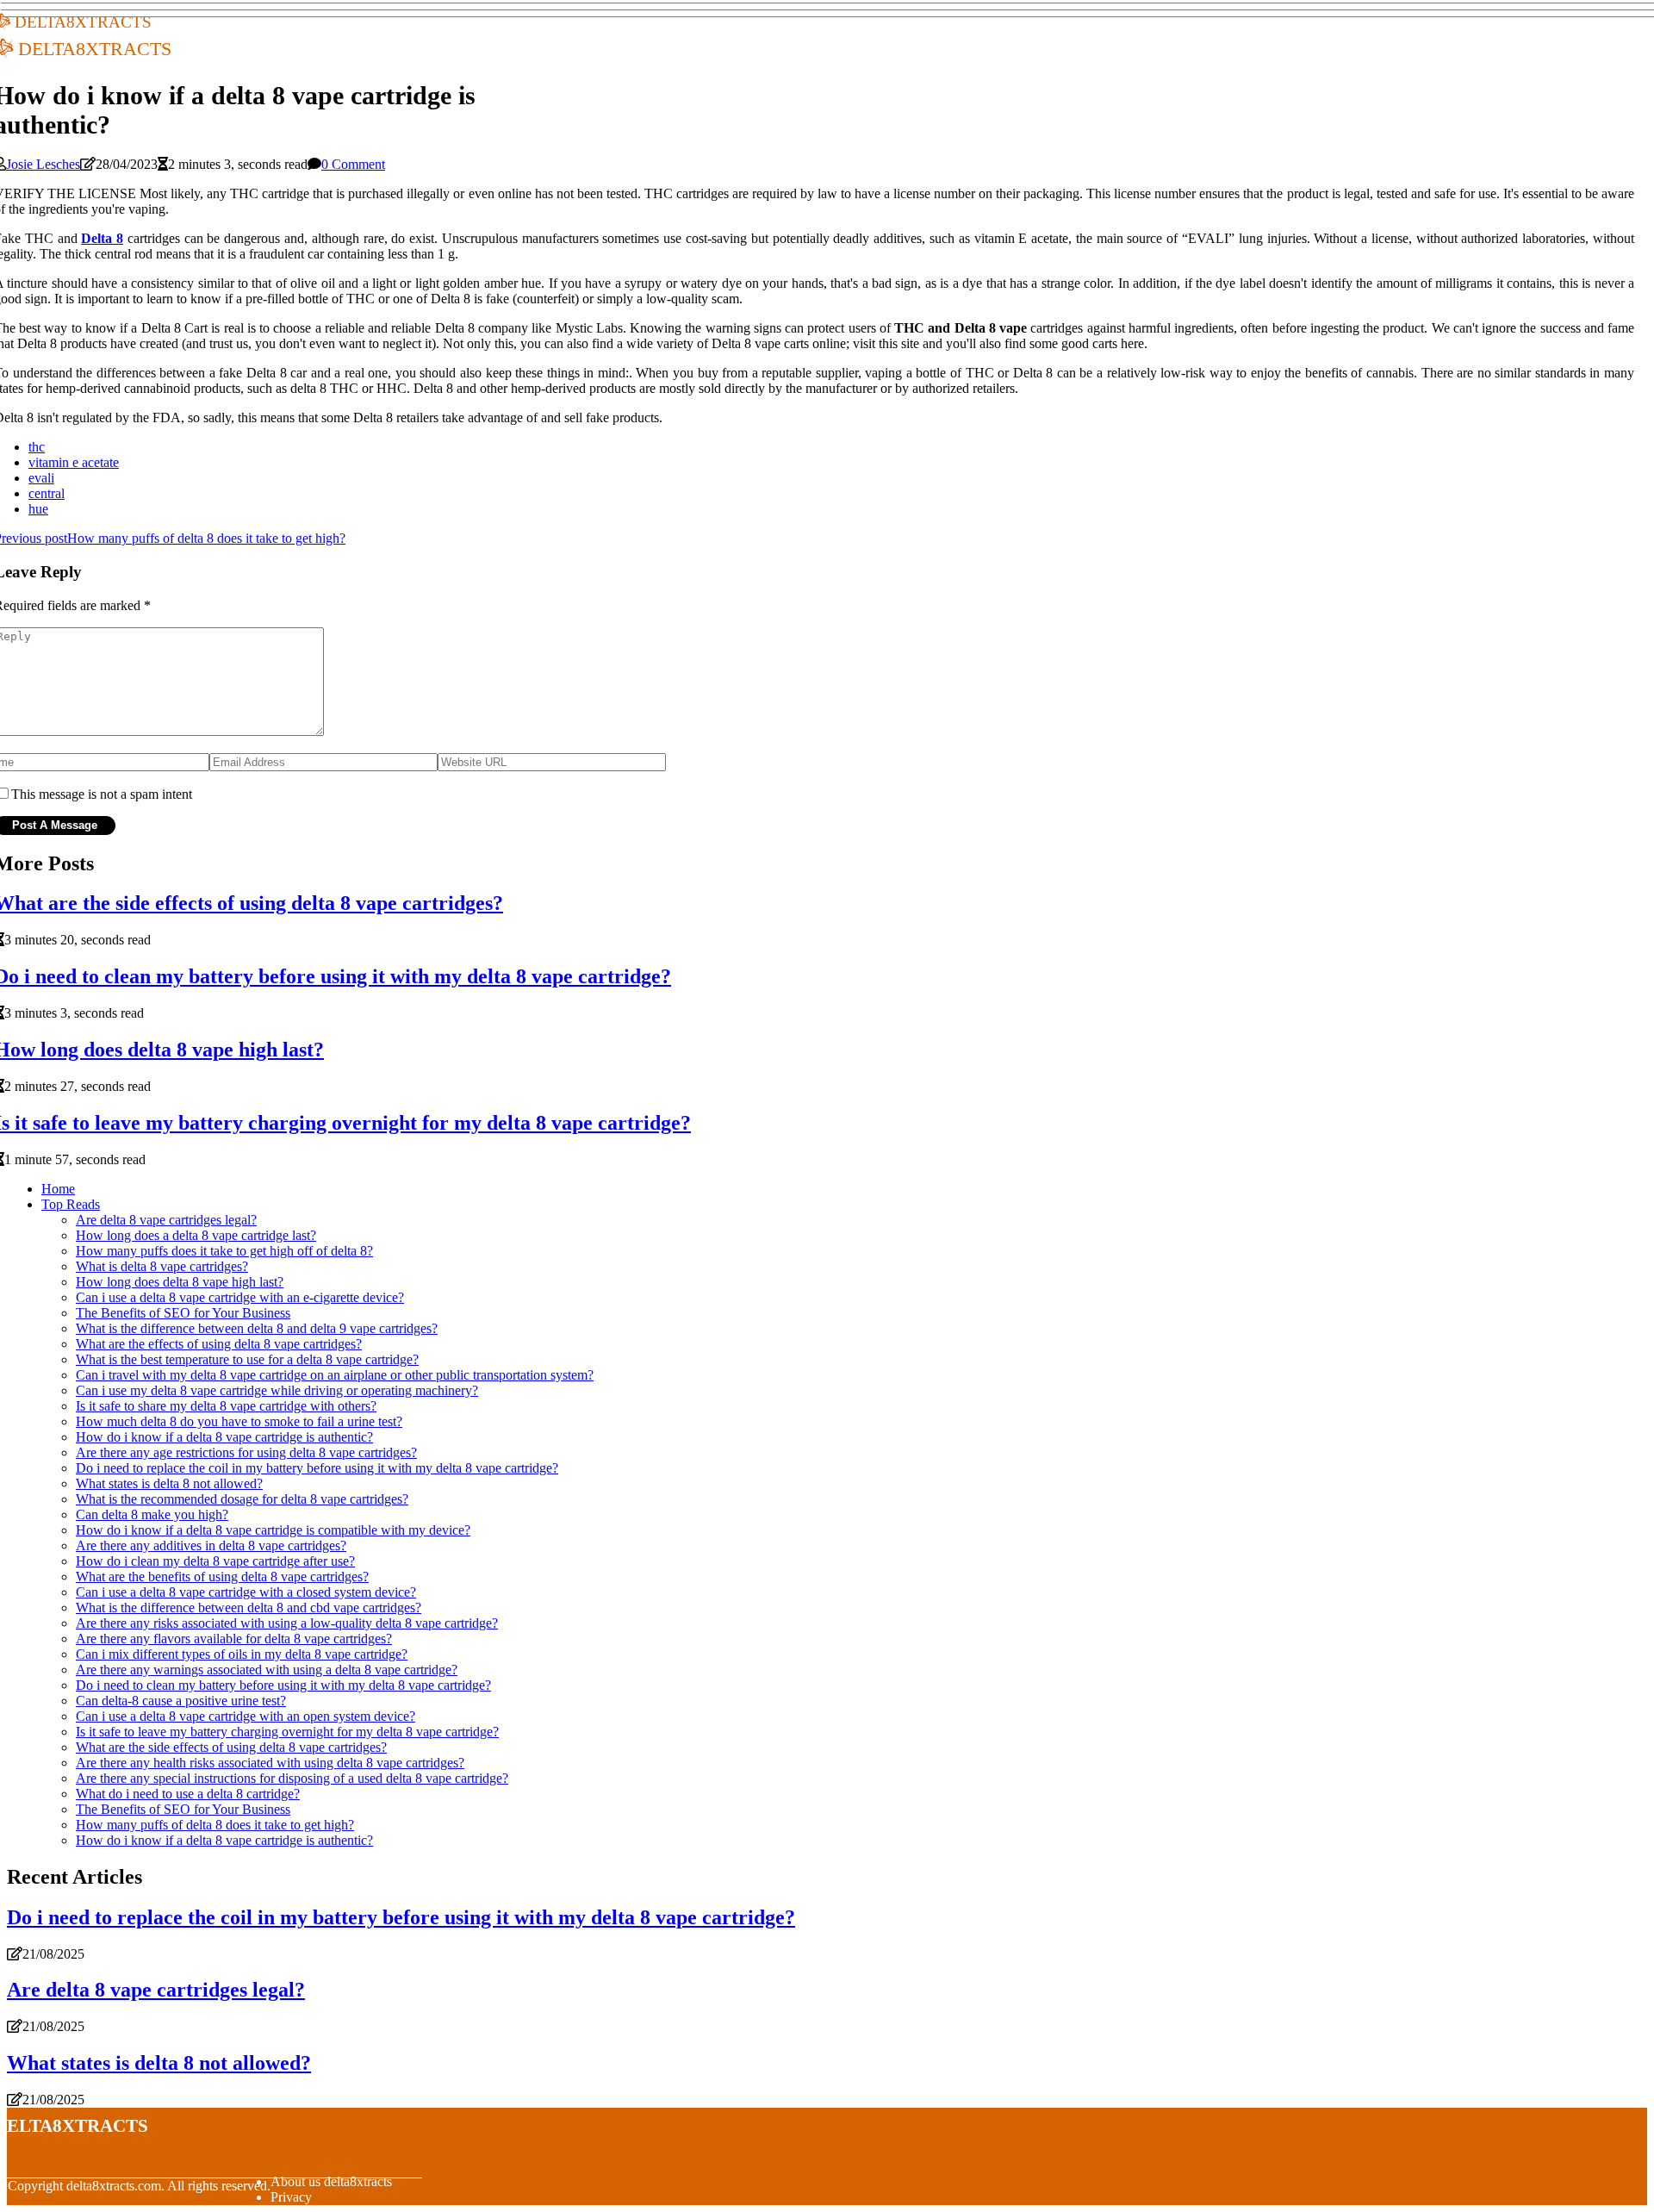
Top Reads (71, 1204)
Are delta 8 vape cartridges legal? (166, 1220)
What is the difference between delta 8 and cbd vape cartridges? (249, 1608)
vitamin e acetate (74, 462)
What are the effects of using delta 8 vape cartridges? (219, 1344)
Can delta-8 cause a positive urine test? (181, 1701)
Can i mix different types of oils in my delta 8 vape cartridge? (242, 1654)
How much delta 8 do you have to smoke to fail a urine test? (239, 1421)
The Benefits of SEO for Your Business (183, 1313)
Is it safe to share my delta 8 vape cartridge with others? (226, 1406)
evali (41, 478)
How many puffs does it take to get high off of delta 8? (224, 1251)
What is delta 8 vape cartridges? (162, 1266)
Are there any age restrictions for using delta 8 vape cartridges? (246, 1452)
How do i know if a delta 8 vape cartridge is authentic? (224, 1437)
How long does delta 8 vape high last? (180, 1282)
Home (58, 1189)
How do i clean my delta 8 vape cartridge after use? (215, 1561)
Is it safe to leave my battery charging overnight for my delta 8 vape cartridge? (287, 1732)
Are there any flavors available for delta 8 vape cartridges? (234, 1639)
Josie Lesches (43, 164)
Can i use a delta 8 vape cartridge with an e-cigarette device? (240, 1297)
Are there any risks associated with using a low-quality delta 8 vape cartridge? (287, 1623)
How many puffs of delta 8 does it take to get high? (215, 1825)
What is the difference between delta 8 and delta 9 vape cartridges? (257, 1328)
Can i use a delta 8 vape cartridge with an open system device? (246, 1716)
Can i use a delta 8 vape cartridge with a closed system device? (246, 1592)
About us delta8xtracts (331, 2181)
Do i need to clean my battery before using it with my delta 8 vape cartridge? (283, 1685)
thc (37, 447)
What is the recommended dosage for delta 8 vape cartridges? (242, 1499)
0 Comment (353, 164)
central (47, 493)
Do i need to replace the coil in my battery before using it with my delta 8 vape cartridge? (317, 1468)
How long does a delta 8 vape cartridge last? (196, 1235)
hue (38, 509)
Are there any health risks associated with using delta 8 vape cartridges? (270, 1763)
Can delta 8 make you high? (152, 1514)
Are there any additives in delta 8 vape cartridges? (211, 1545)
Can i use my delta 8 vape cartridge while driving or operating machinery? (277, 1390)
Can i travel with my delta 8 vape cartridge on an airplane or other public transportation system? (335, 1375)
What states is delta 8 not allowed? (169, 1483)
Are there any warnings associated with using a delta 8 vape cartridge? (267, 1670)
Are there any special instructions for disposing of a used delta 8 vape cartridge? (292, 1778)
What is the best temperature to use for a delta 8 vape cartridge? (247, 1359)
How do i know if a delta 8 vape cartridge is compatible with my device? (273, 1530)
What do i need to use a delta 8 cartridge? (188, 1794)
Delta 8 (102, 238)
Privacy (291, 2197)
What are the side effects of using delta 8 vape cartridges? (231, 1747)
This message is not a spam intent (102, 794)
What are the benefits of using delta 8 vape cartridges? (222, 1576)
